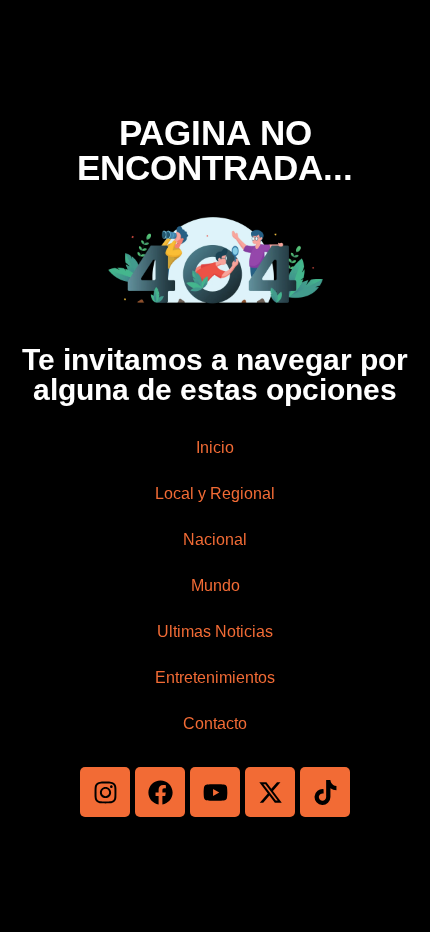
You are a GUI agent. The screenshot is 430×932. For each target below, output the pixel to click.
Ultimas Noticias (215, 631)
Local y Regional (215, 493)
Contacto (215, 723)
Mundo (215, 585)
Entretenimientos (215, 677)
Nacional (215, 539)
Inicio (215, 447)
